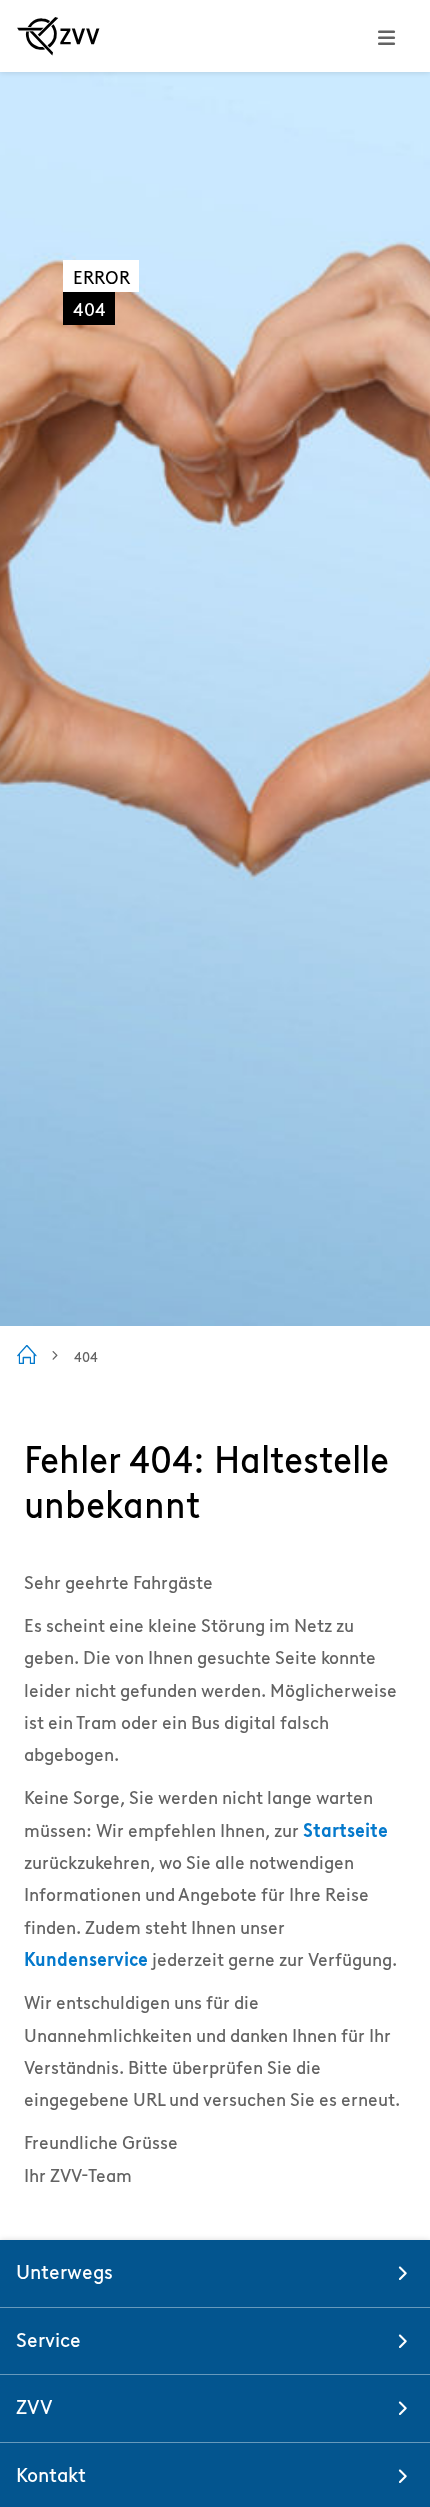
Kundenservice (86, 1959)
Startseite (345, 1830)
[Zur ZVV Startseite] (58, 36)
